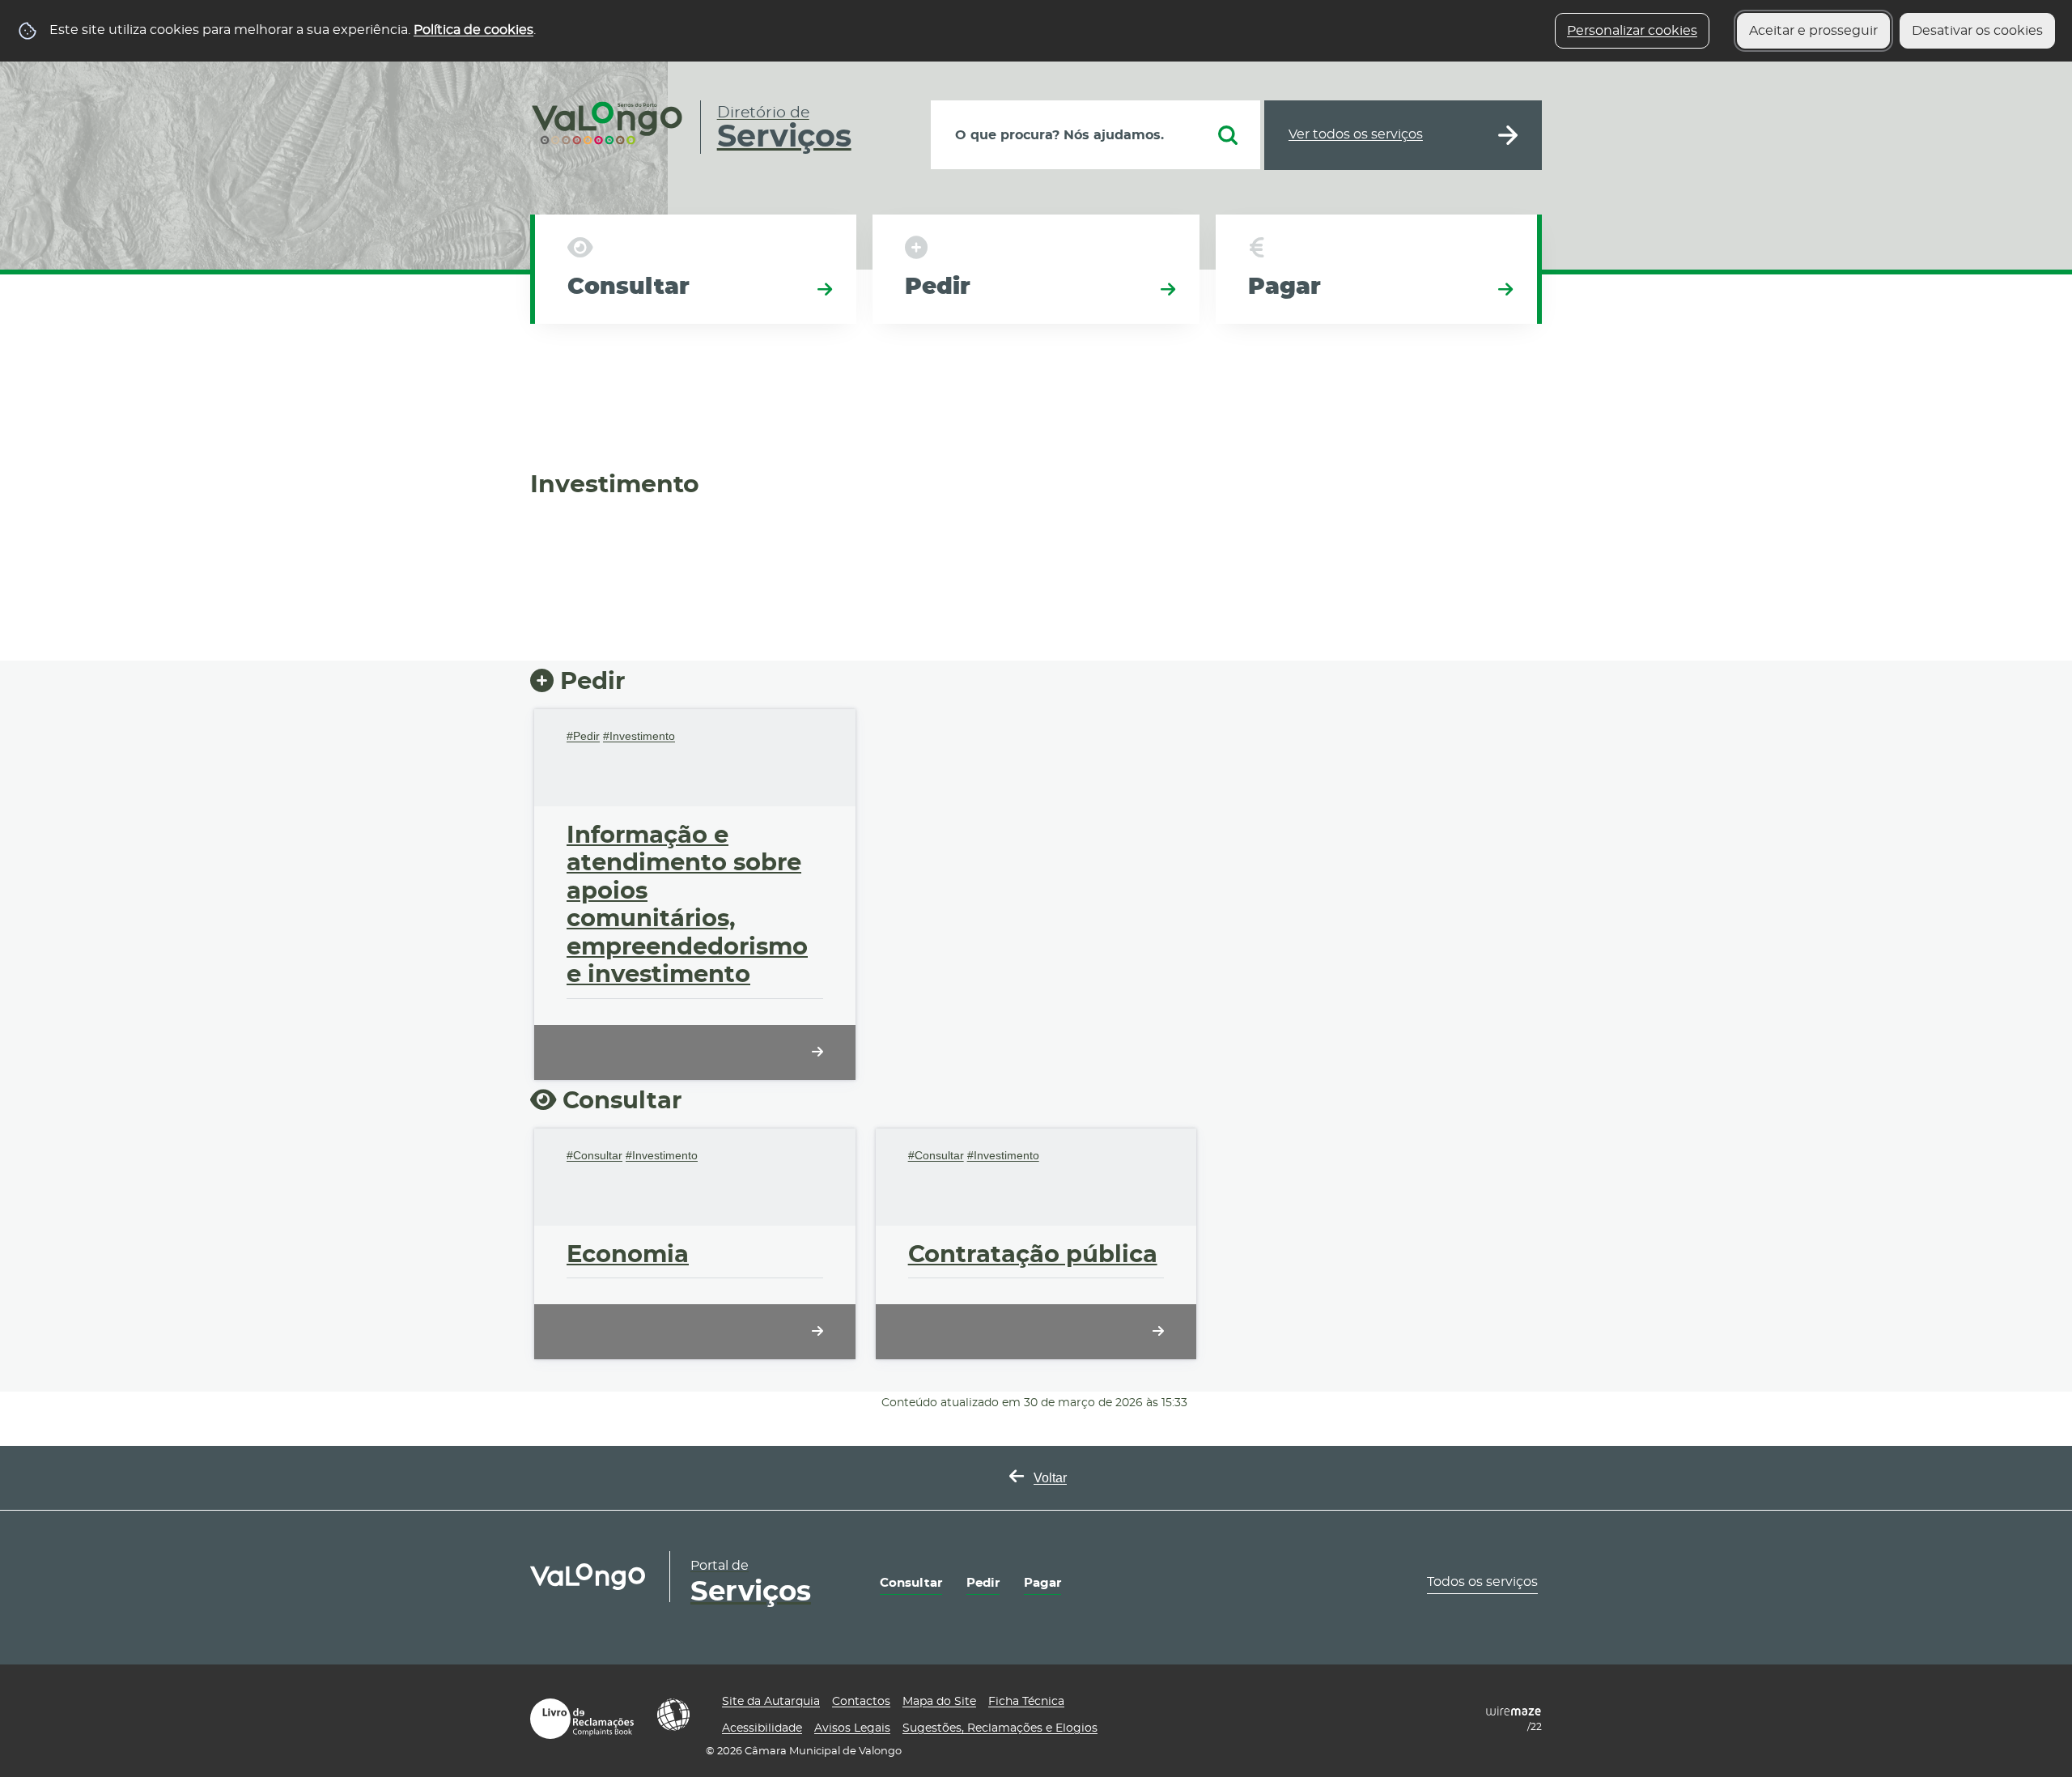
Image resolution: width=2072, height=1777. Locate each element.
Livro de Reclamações (582, 1719)
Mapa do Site (939, 1702)
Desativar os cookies (1977, 31)
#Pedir (583, 736)
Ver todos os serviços (1356, 134)
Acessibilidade (673, 1715)
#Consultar (594, 1155)
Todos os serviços (1482, 1582)
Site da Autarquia (771, 1702)
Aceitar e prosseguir (1813, 31)
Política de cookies (473, 30)
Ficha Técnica (1026, 1702)
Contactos (861, 1702)
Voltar (1050, 1478)
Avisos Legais (852, 1728)
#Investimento (639, 736)
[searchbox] (1095, 135)
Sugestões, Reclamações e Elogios (1000, 1728)
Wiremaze (1514, 1711)
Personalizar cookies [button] (1632, 31)
